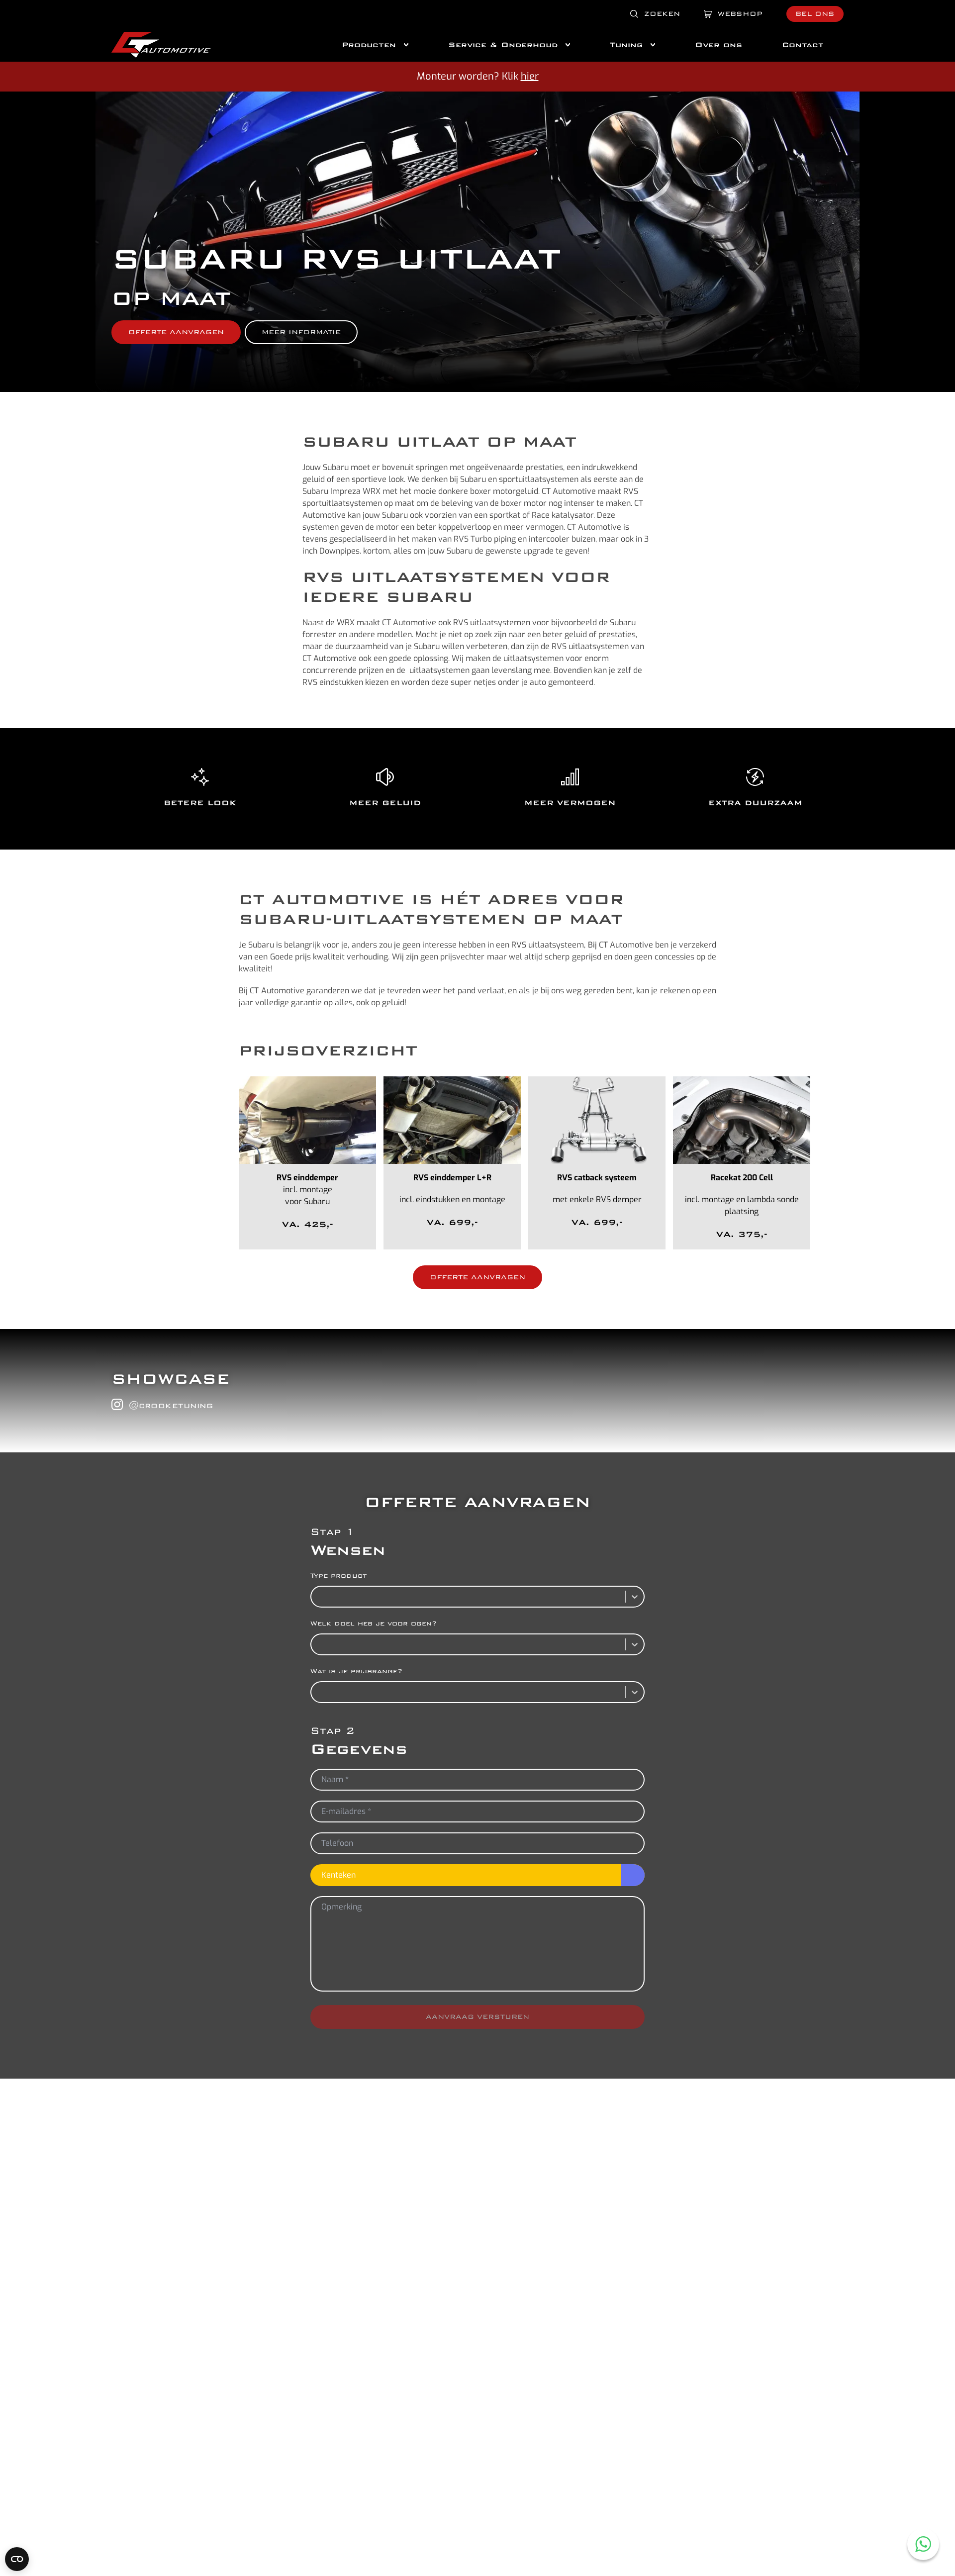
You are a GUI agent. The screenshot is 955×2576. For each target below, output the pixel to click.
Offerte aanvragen (176, 332)
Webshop (740, 14)
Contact (803, 45)
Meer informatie (301, 332)
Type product (338, 1575)
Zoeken (662, 14)
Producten (369, 45)
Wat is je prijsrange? (356, 1671)
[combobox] (317, 1597)
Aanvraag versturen (477, 2017)
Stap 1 (333, 1532)
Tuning (626, 45)
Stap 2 (333, 1731)
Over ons (718, 45)
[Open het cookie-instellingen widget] (17, 2559)
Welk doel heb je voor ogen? (374, 1623)
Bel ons (815, 14)
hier (530, 76)
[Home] (161, 45)
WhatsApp (923, 2544)
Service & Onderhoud (503, 45)
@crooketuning (171, 1405)
